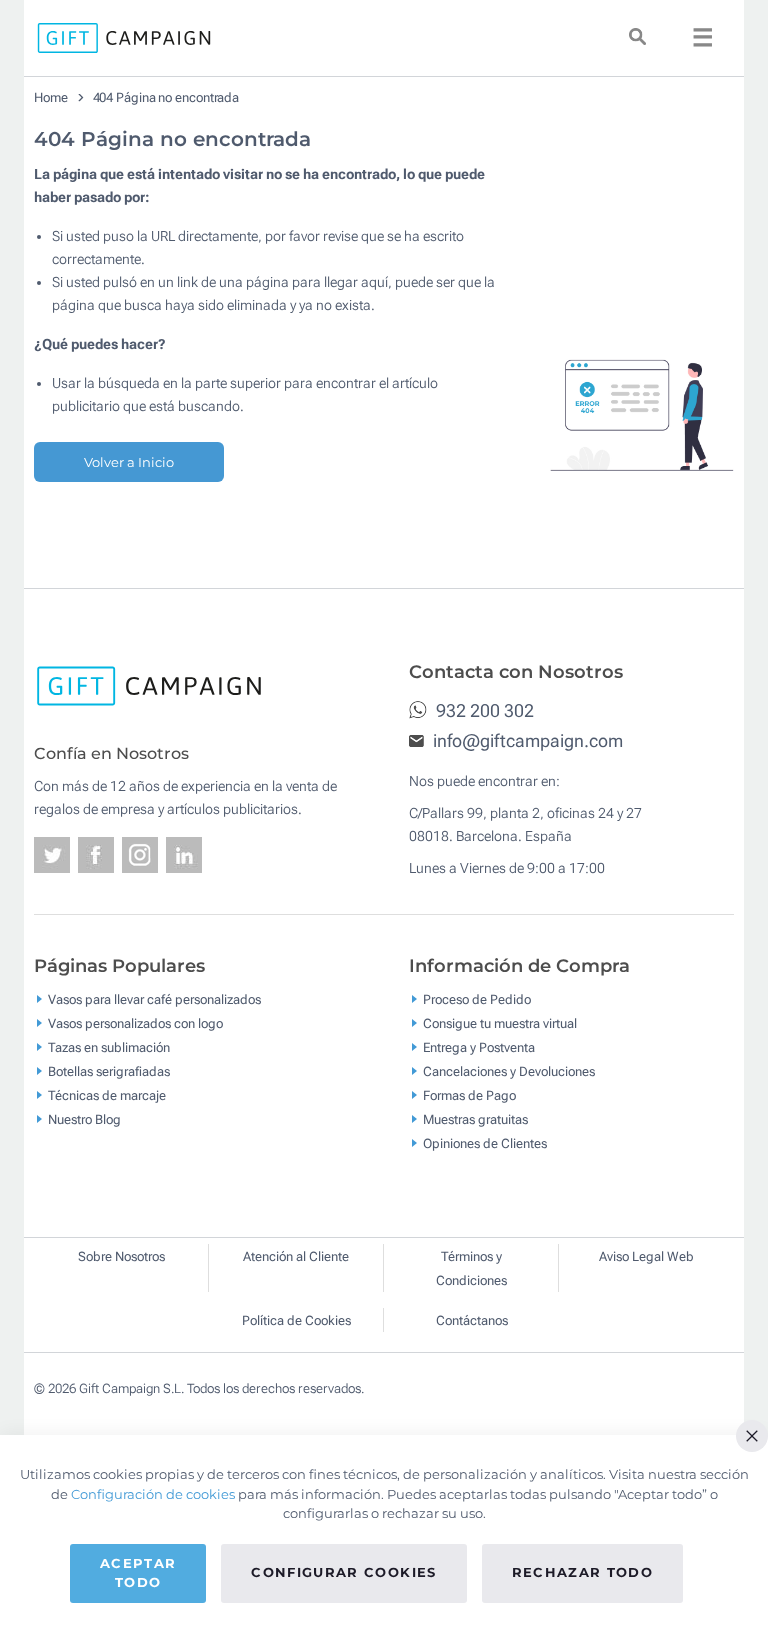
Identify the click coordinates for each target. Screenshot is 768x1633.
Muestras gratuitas (475, 1118)
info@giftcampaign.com (526, 740)
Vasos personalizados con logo (135, 1022)
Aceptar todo (138, 1573)
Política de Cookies (296, 1320)
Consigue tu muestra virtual (500, 1022)
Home (51, 97)
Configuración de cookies (153, 1494)
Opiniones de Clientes (485, 1142)
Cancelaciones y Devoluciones (509, 1070)
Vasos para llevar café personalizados (154, 998)
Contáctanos (472, 1320)
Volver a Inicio (129, 462)
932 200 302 (483, 710)
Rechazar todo (583, 1572)
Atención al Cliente (296, 1256)
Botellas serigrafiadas (109, 1070)
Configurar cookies (343, 1572)
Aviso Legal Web (646, 1256)
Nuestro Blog (84, 1118)
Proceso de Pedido (477, 998)
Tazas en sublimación (109, 1046)
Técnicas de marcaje (107, 1094)
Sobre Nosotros (121, 1256)
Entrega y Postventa (479, 1046)
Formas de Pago (469, 1094)
